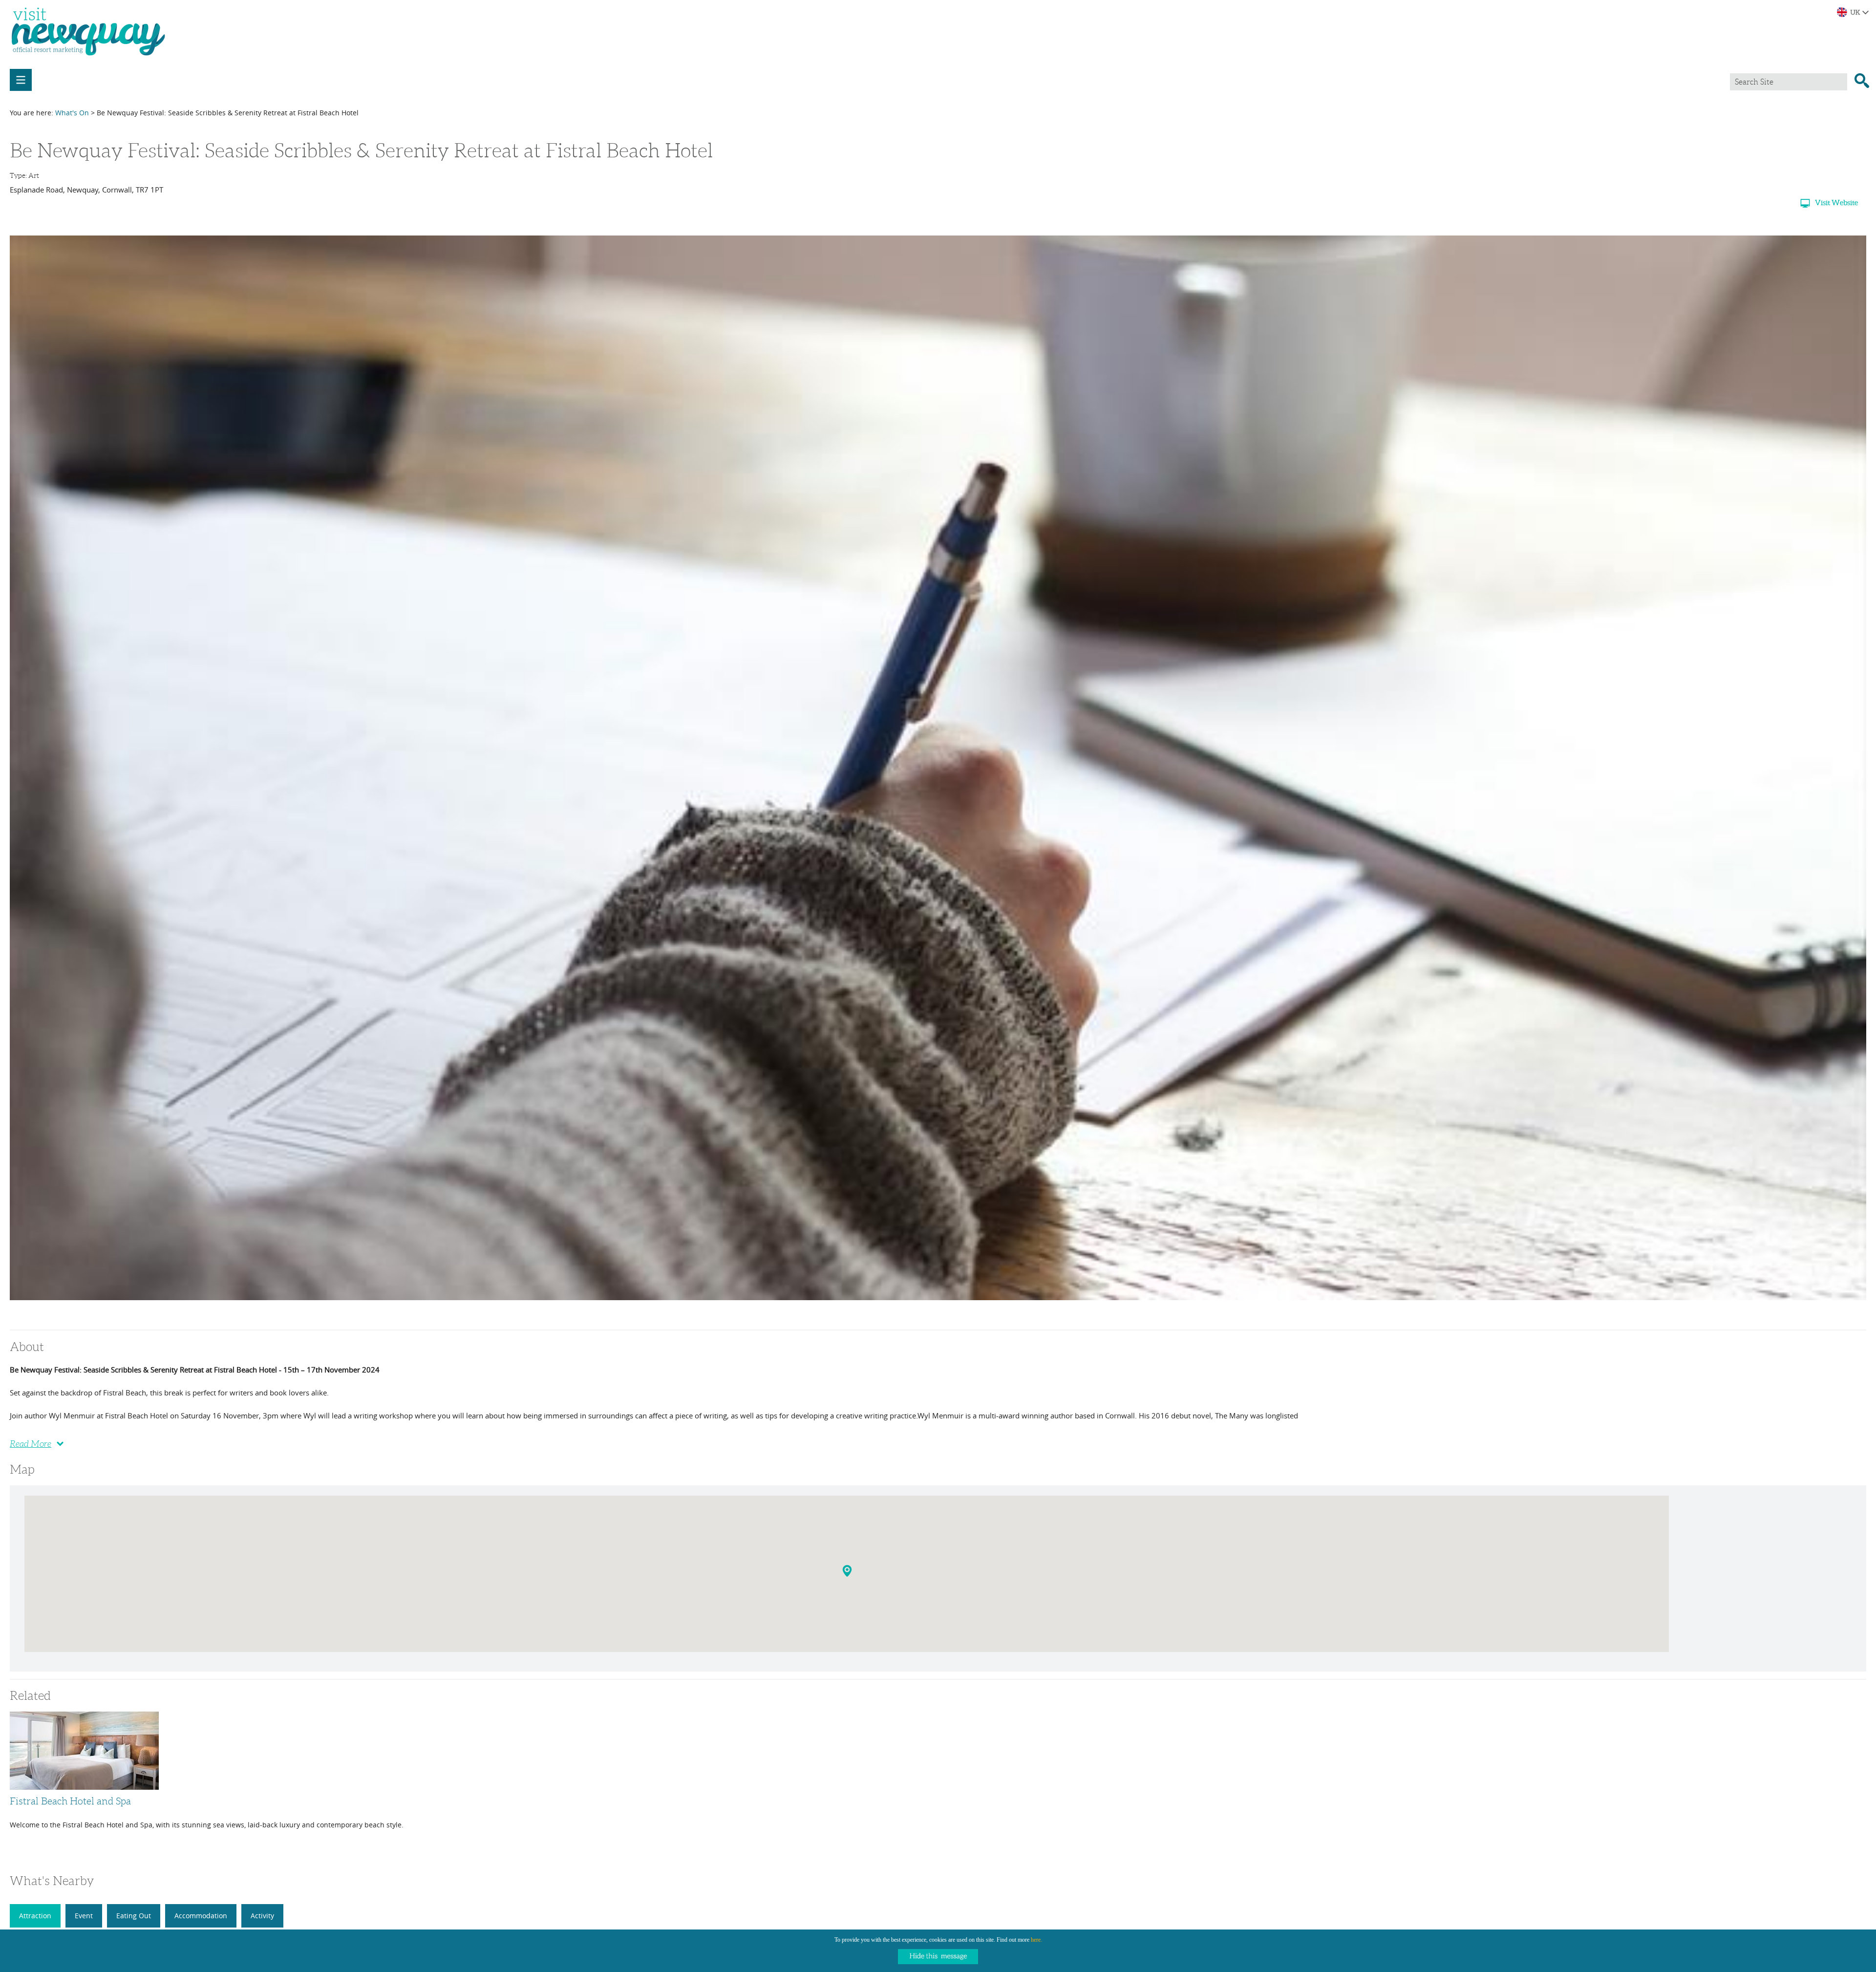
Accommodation (201, 1916)
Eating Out (134, 1916)
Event (84, 1916)
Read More (31, 1444)
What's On (72, 113)
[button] (848, 1573)
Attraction (35, 1916)
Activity (262, 1916)
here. (1036, 1940)
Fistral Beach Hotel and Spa (70, 1801)
